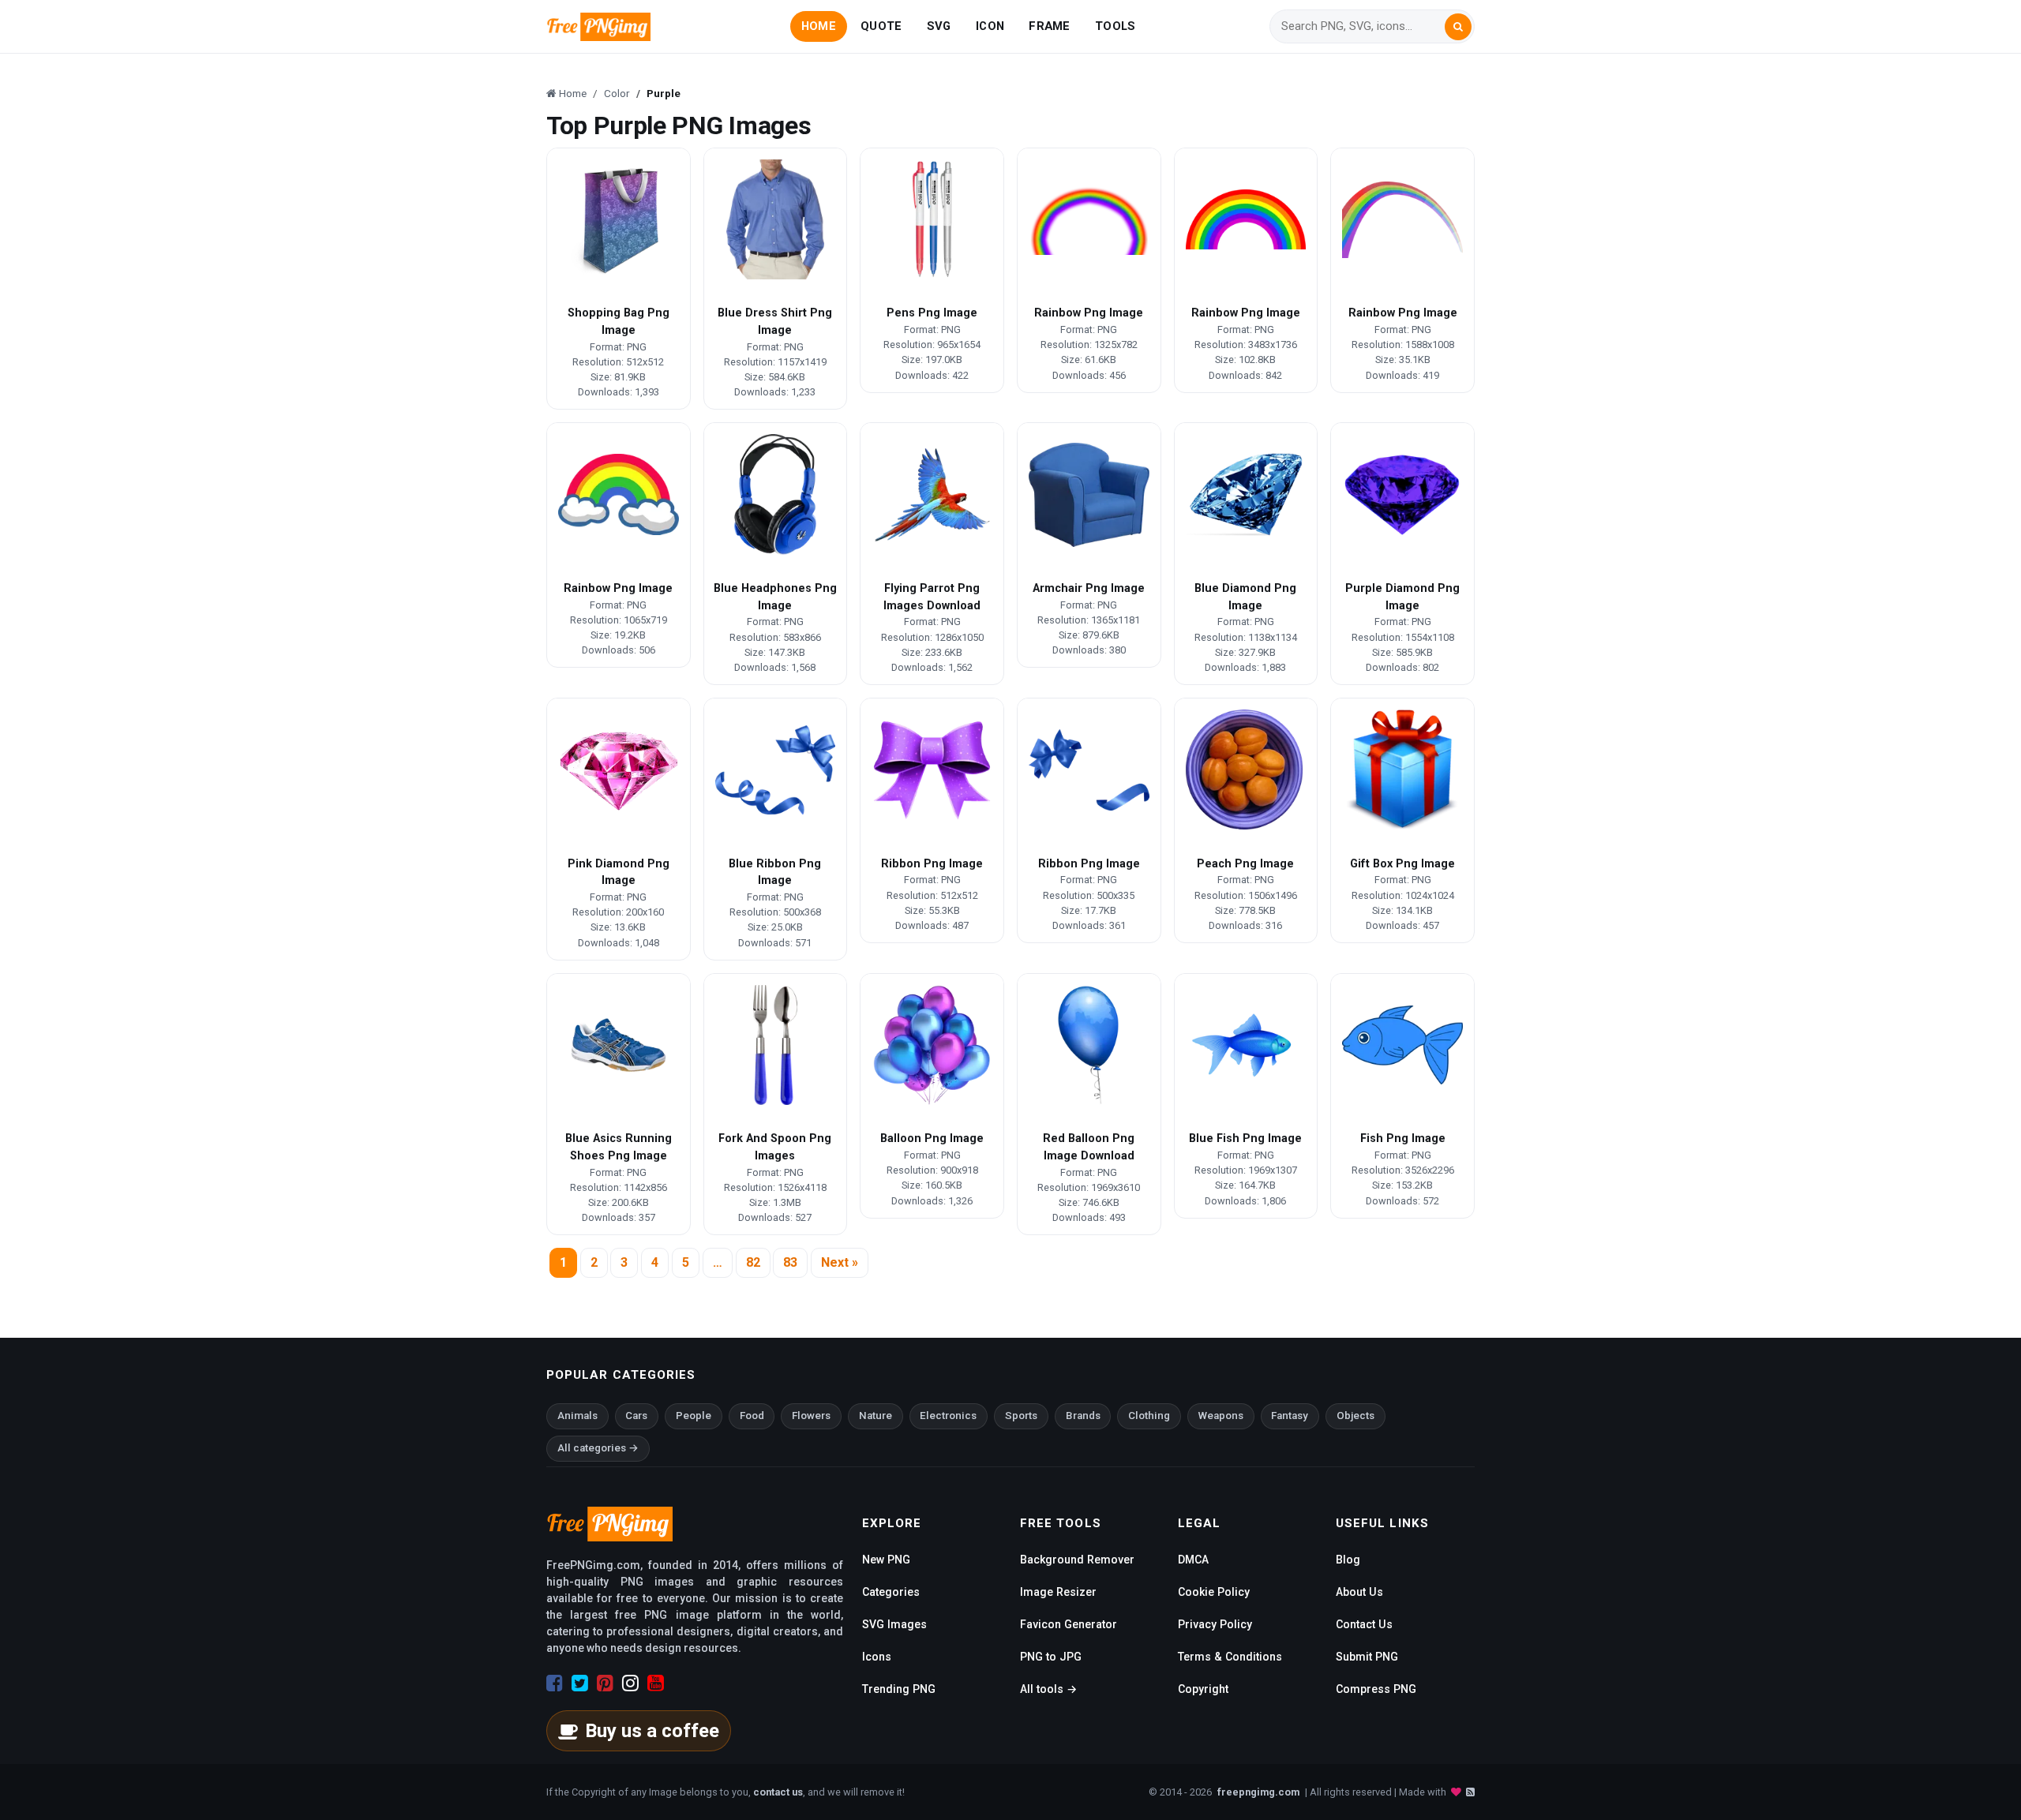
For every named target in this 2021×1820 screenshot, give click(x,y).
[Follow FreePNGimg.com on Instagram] (630, 1683)
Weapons (1221, 1416)
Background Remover (1077, 1560)
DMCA (1193, 1560)
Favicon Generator (1069, 1624)
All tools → (1048, 1689)
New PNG (886, 1560)
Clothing (1149, 1416)
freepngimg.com (1258, 1792)
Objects (1355, 1416)
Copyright (1203, 1689)
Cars (636, 1416)
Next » (840, 1262)
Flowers (811, 1416)
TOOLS (1115, 26)
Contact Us (1364, 1624)
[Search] (1458, 27)
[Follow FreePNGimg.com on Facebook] (555, 1683)
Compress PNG (1376, 1689)
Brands (1083, 1416)
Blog (1348, 1560)
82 (753, 1262)
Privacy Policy (1215, 1624)
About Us (1359, 1592)
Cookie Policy (1214, 1592)
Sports (1021, 1416)
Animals (577, 1416)
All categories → (598, 1448)
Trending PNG (899, 1689)
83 (790, 1262)
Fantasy (1290, 1416)
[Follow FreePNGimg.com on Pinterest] (605, 1683)
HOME (819, 26)
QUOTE (881, 26)
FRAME (1049, 26)
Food (752, 1416)
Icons (877, 1657)
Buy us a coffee (652, 1731)
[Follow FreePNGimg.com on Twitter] (580, 1683)
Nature (876, 1416)
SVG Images (894, 1624)
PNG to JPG (1051, 1657)
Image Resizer (1058, 1592)
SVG (939, 26)
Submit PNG (1367, 1657)
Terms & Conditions (1230, 1657)
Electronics (948, 1416)
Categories (891, 1592)
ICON (990, 26)
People (694, 1416)
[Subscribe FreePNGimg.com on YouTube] (656, 1683)
